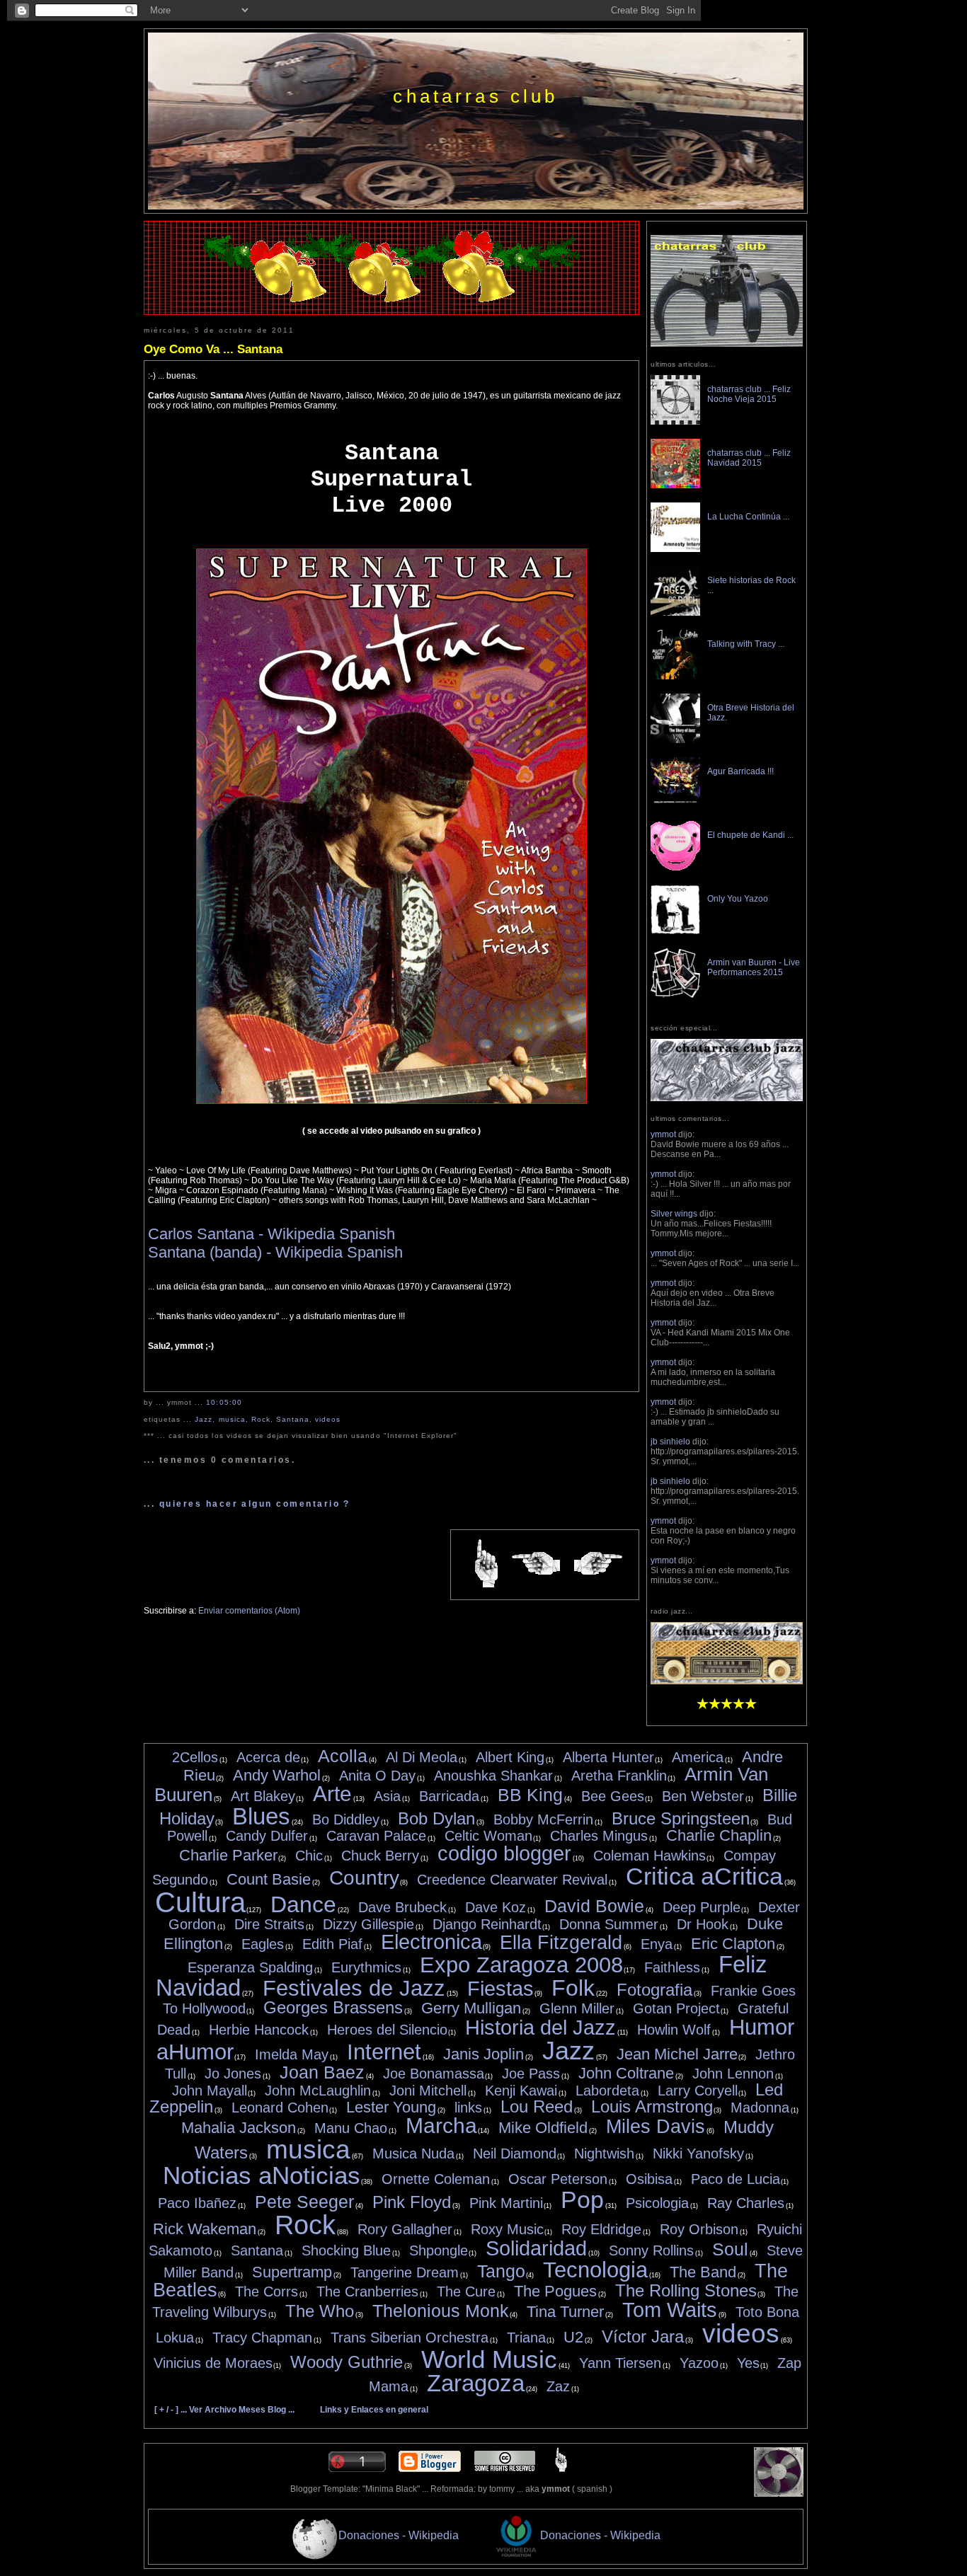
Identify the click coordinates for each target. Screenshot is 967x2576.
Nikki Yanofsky (698, 2154)
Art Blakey (263, 1796)
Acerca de (268, 1757)
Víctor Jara (643, 2336)
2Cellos (195, 1757)
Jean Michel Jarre (677, 2054)
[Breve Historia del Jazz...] (727, 1098)
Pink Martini (506, 2203)
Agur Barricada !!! (740, 771)
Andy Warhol (277, 1775)
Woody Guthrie (347, 2362)
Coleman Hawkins (650, 1856)
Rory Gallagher (405, 2229)
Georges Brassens (333, 2007)
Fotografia (654, 1990)
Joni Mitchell (428, 2091)
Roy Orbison (699, 2229)
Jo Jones (233, 2074)
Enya (657, 1944)
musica (232, 1419)
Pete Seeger (304, 2202)
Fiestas (500, 1989)
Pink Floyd (412, 2202)
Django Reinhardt (487, 1924)
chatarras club (475, 96)
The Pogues (555, 2291)
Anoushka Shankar (493, 1776)
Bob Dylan (436, 1818)
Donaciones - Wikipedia (399, 2535)
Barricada (449, 1796)
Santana (293, 1419)
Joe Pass (531, 2074)
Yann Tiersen (620, 2363)
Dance (303, 1904)
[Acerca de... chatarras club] (727, 344)
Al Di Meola (422, 1757)
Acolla (343, 1756)
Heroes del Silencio (387, 2030)
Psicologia (657, 2203)
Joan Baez (322, 2072)
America (698, 1757)
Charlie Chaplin (719, 1835)
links (468, 2108)
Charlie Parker (228, 1855)
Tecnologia (595, 2270)
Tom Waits (670, 2310)
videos (328, 1419)
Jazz (204, 1419)
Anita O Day (377, 1776)
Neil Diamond (515, 2154)
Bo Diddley (346, 1819)
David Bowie (594, 1906)
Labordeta (607, 2091)
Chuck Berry (380, 1856)
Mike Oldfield (543, 2128)
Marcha (441, 2126)
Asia (387, 1796)
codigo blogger (504, 1853)
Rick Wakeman (205, 2229)
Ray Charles (746, 2203)
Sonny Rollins (651, 2250)
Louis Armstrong (652, 2106)
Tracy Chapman (262, 2338)
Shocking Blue (346, 2250)
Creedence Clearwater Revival (512, 1880)
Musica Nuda (413, 2154)
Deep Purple (702, 1907)
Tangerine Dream (405, 2272)
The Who (320, 2311)
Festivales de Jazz (354, 1988)
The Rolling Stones (686, 2290)
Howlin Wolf (674, 2030)
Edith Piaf (332, 1944)
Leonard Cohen (280, 2108)
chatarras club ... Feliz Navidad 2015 (749, 458)
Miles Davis (656, 2127)
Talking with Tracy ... (746, 644)
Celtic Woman (488, 1836)
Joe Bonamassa (434, 2074)
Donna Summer (609, 1924)
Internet (384, 2052)
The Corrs (267, 2292)
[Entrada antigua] (598, 1564)
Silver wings (674, 1214)
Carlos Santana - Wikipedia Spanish (271, 1234)
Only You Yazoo (738, 899)
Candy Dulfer (267, 1836)
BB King (530, 1795)
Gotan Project (676, 2008)
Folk (573, 1988)
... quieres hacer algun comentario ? (247, 1504)
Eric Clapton (733, 1944)
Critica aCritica (704, 1876)
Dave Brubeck (402, 1907)
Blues (261, 1816)
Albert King (510, 1757)
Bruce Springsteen (681, 1818)
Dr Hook (703, 1924)
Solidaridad (536, 2248)
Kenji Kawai (521, 2091)
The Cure (466, 2292)
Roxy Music (507, 2229)
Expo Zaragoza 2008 (521, 1965)
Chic (309, 1856)
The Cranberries (367, 2292)
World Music (489, 2359)
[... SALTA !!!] (779, 2494)
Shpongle (439, 2250)
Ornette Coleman (436, 2179)
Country (364, 1878)
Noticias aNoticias (262, 2175)
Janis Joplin (483, 2054)
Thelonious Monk (441, 2311)
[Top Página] (561, 2469)
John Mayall (210, 2091)
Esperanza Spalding (250, 1967)
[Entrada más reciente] (536, 1564)
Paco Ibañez (197, 2203)
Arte (332, 1794)
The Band (703, 2272)
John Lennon (733, 2074)
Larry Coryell (698, 2091)
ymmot (663, 1134)
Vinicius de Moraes (213, 2363)
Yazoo (699, 2363)
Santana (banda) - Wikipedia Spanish (275, 1252)
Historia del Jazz (540, 2028)
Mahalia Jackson (239, 2128)
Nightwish (604, 2154)
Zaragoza (476, 2383)
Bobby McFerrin (543, 1819)
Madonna (760, 2108)
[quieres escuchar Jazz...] (727, 1681)
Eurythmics (366, 1967)
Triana (526, 2338)
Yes (748, 2363)
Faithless (672, 1967)
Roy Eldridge (601, 2229)
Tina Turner (565, 2312)
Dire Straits (269, 1924)
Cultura (200, 1902)
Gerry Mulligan (471, 2008)
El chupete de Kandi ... (750, 835)
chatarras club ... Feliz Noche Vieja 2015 (749, 394)
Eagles (263, 1944)
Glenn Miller (577, 2008)
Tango (501, 2271)
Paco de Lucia (736, 2179)
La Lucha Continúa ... (748, 517)
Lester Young (391, 2107)
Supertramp (292, 2272)
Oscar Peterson (558, 2179)
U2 (573, 2337)
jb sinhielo (670, 1442)
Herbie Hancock (259, 2030)
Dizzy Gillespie (368, 1924)
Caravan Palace (376, 1836)
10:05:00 (224, 1402)
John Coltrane (626, 2073)
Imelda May (292, 2054)
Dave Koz (496, 1907)
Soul (730, 2249)
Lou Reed (537, 2106)
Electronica (431, 1942)
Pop (582, 2200)
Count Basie (269, 1879)
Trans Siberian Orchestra (410, 2338)
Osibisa (649, 2179)
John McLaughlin (318, 2091)
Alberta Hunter (608, 1757)
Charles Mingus (599, 1836)
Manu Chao (351, 2128)
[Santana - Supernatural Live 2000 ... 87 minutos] (391, 1101)
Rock (261, 1419)
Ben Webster (703, 1796)
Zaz (558, 2386)
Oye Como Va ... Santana (213, 349)
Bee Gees (613, 1796)
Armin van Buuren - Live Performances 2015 (754, 967)
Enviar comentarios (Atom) (249, 1611)
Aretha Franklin (619, 1776)
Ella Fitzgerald (561, 1943)
